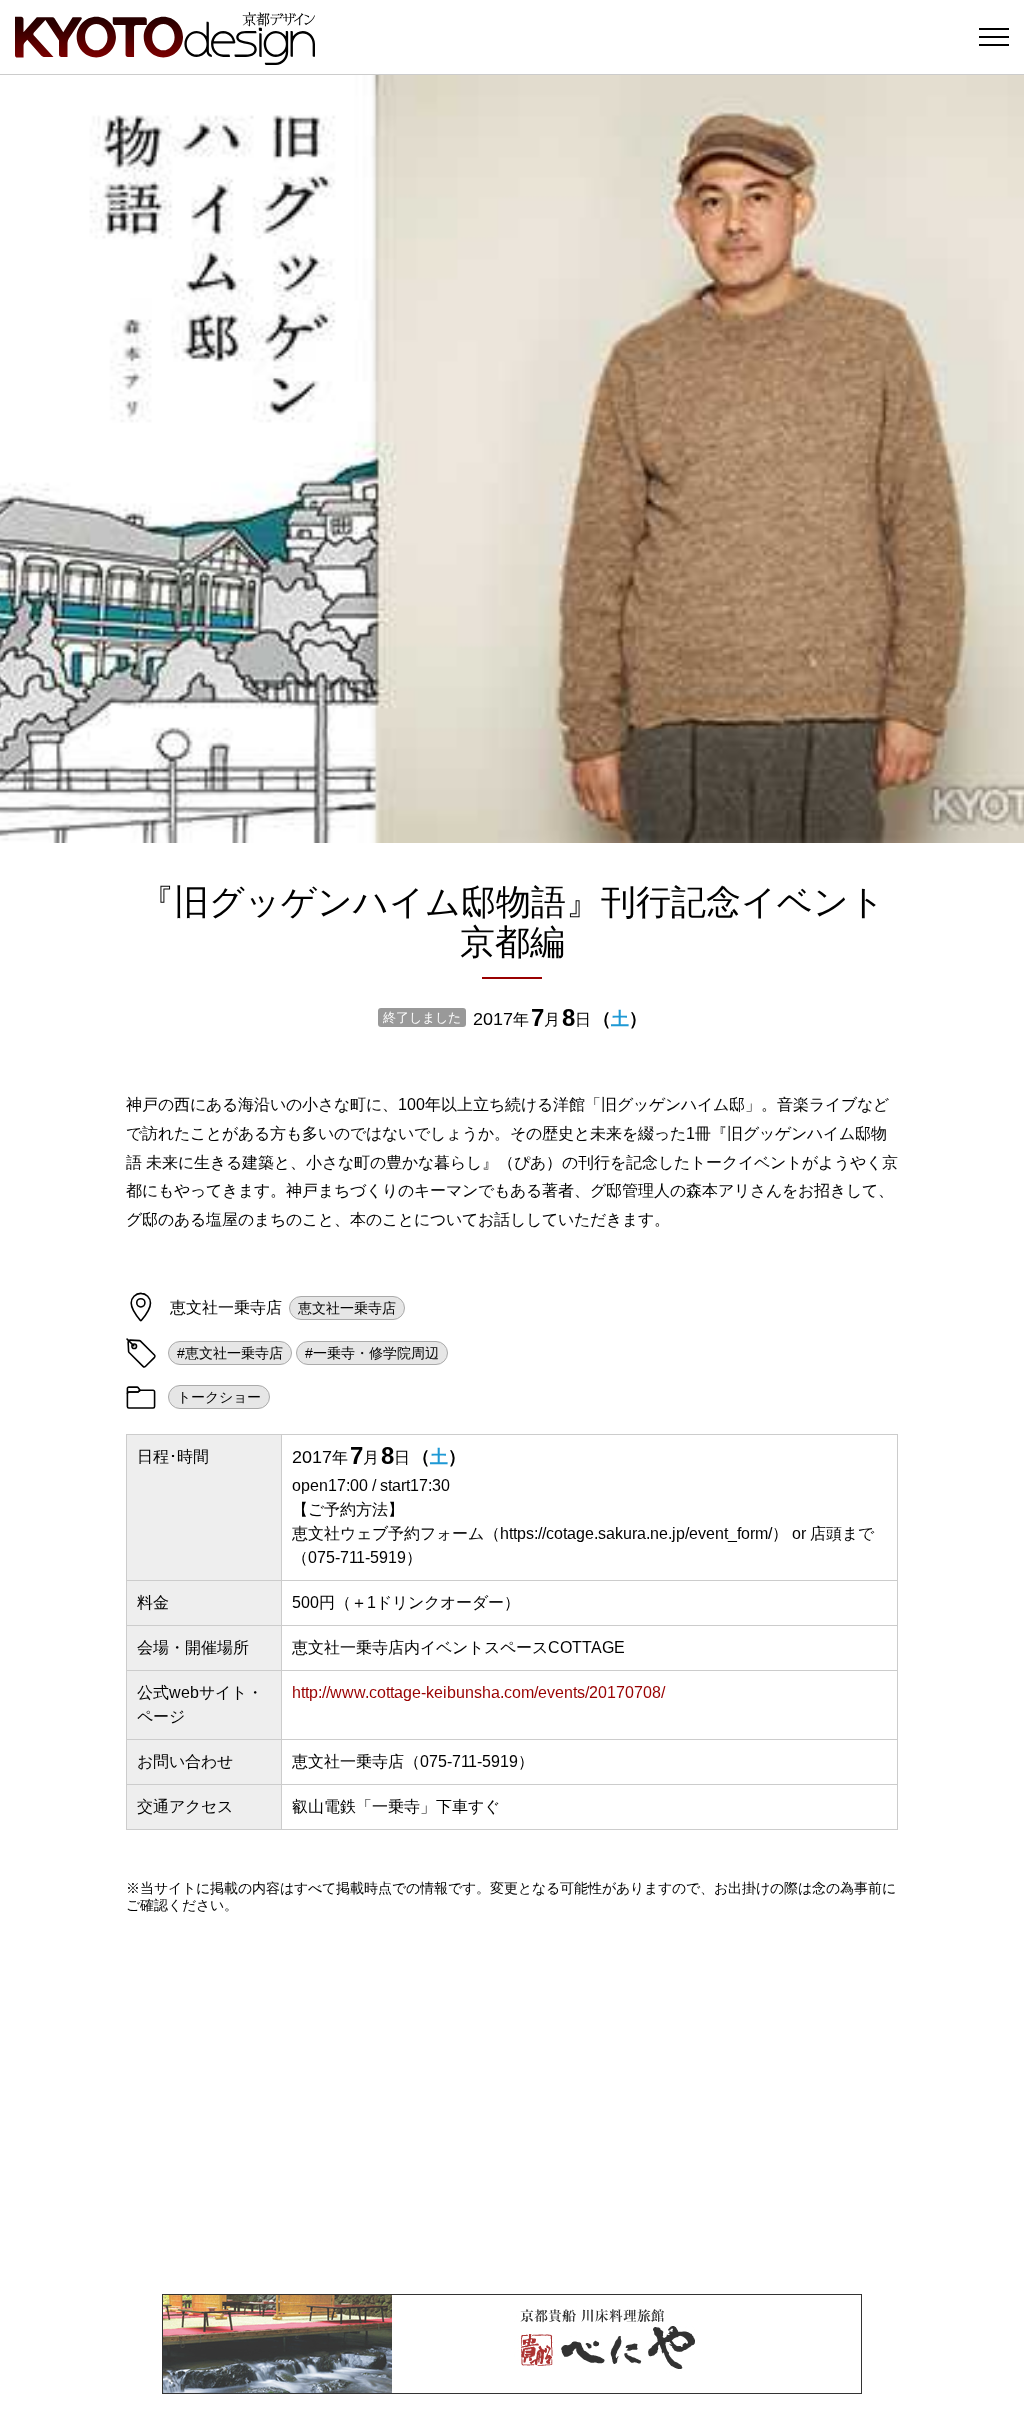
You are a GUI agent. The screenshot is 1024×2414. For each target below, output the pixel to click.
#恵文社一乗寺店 (230, 1353)
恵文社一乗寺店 (347, 1308)
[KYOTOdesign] (165, 55)
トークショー (219, 1397)
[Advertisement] (512, 2104)
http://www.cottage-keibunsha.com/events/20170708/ (478, 1692)
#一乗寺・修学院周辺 (372, 1353)
